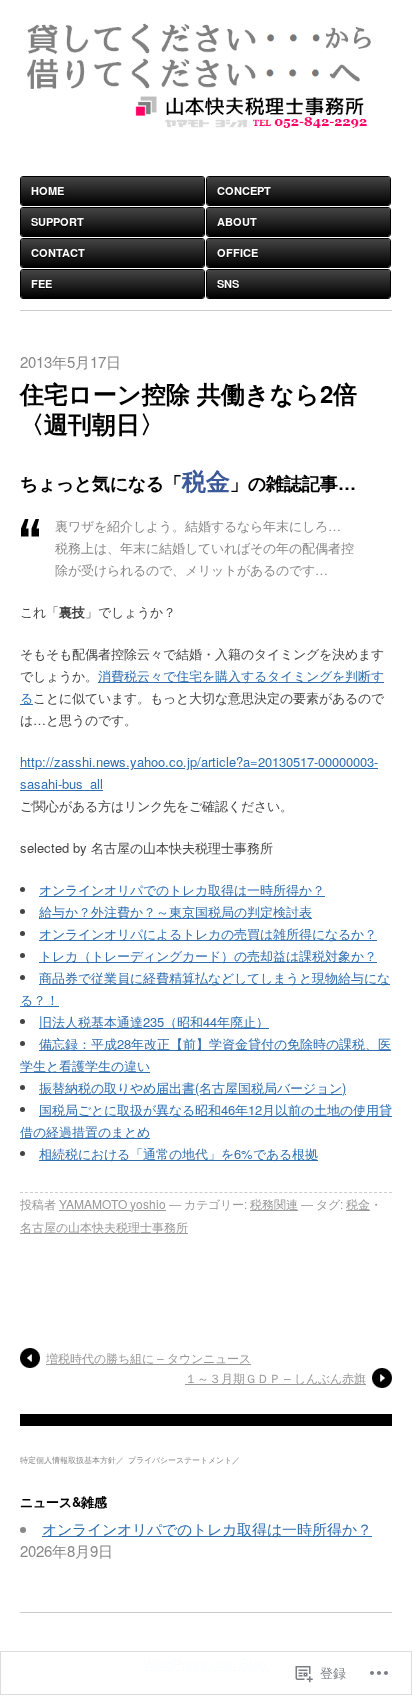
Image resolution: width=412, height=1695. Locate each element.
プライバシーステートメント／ (184, 1459)
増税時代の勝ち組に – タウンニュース (148, 1357)
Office (237, 252)
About (237, 221)
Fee (41, 283)
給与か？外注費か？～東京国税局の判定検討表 (175, 911)
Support (57, 221)
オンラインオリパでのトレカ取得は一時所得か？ (182, 889)
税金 (358, 1203)
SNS (228, 283)
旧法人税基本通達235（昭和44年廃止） (154, 1021)
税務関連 (274, 1203)
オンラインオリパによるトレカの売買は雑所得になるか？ (208, 933)
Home (47, 190)
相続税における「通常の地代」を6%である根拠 (178, 1153)
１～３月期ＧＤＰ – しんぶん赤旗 (275, 1377)
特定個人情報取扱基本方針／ (72, 1459)
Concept (244, 190)
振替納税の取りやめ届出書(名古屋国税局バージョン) (192, 1087)
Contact (58, 252)
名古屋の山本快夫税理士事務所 (104, 1226)
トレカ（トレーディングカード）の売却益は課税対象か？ (208, 955)
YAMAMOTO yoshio (112, 1203)
